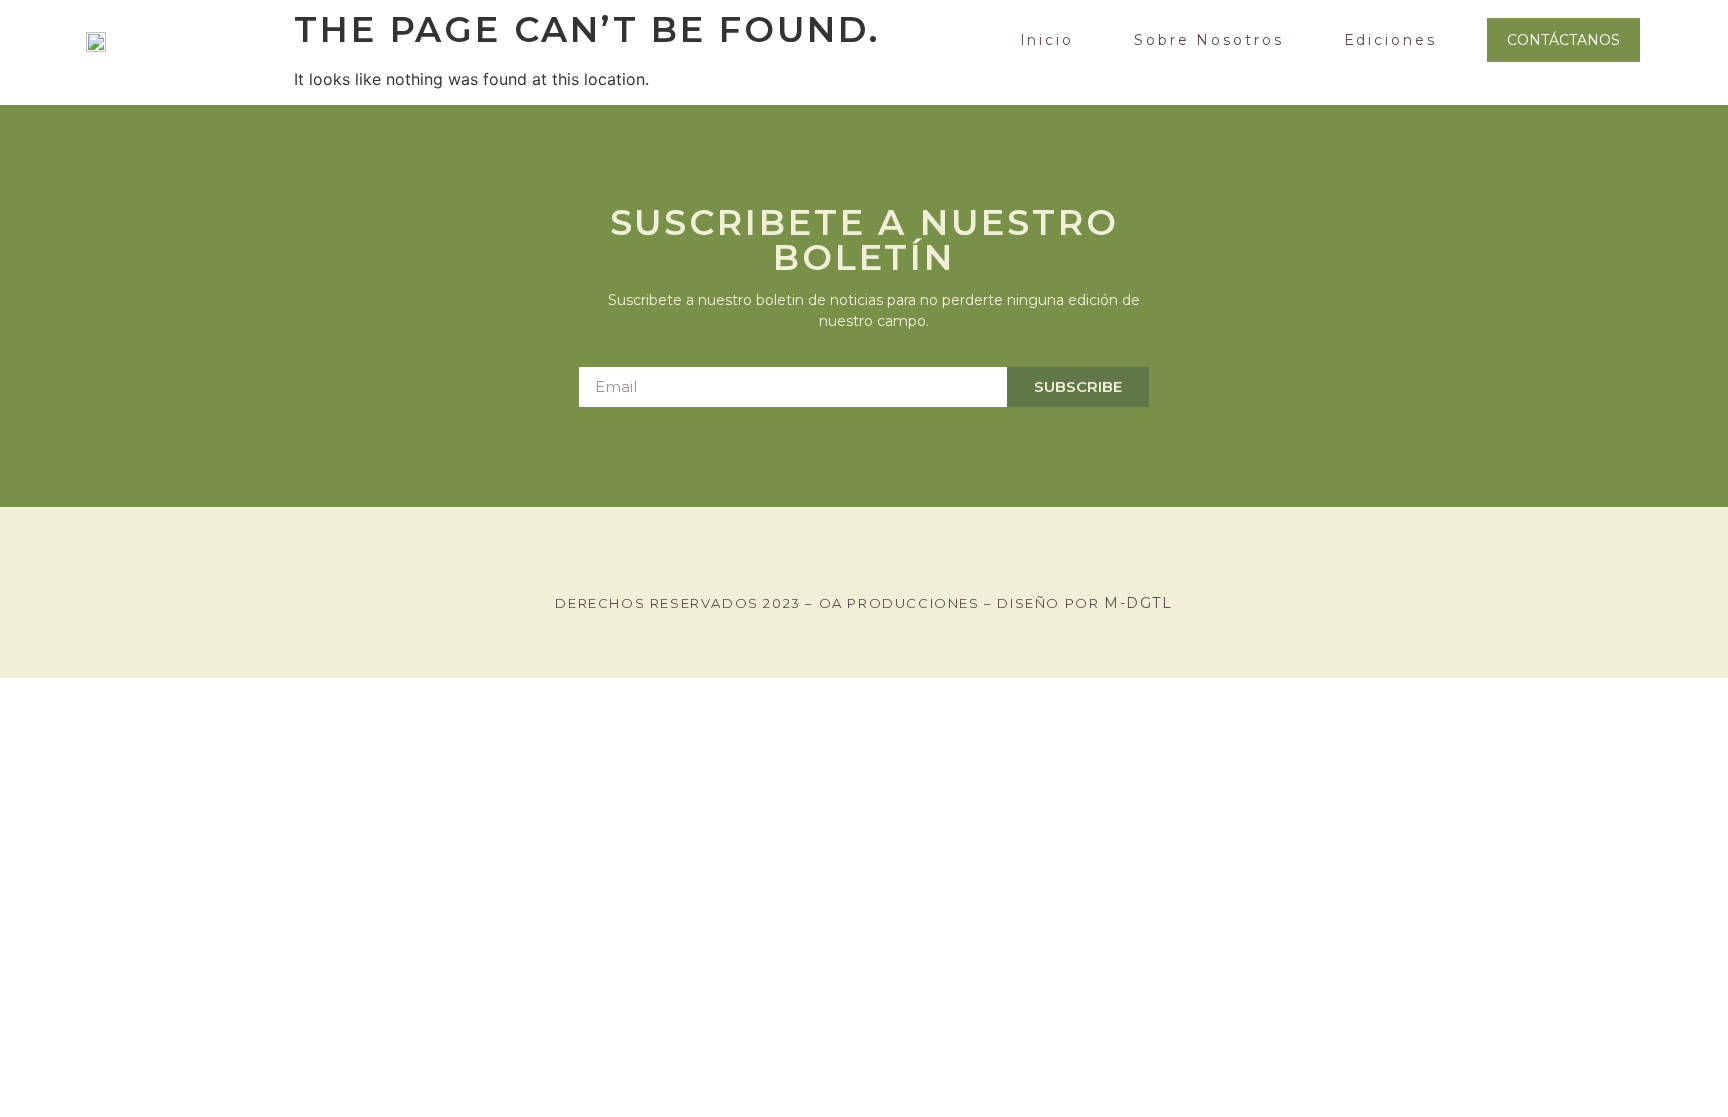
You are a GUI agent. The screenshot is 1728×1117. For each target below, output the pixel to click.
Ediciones (1390, 40)
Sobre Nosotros (1209, 40)
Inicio (1047, 40)
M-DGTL (1138, 603)
